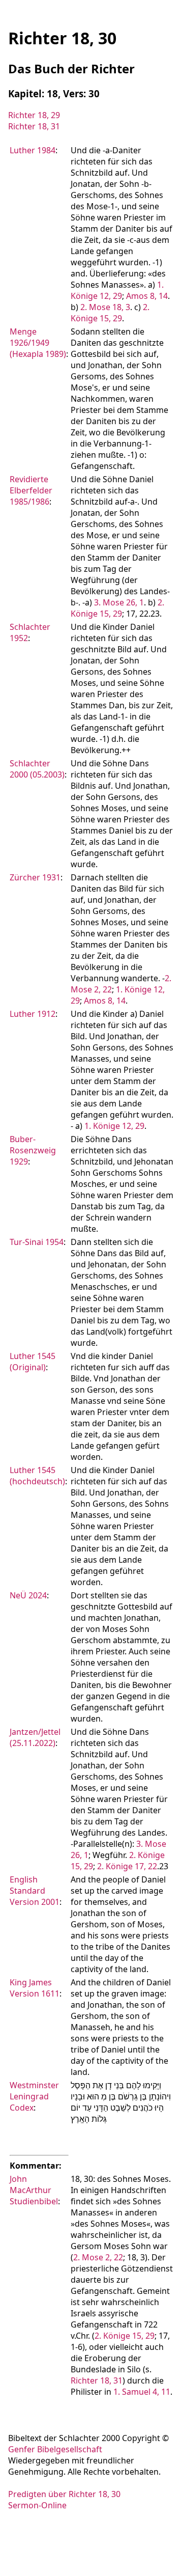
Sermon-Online (37, 2505)
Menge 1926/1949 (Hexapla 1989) (38, 343)
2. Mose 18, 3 (105, 307)
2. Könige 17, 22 (127, 1866)
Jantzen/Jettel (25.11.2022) (35, 1737)
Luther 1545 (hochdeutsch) (37, 1476)
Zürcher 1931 (35, 877)
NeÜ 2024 (28, 1595)
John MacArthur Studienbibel (34, 2190)
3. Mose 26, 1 (119, 602)
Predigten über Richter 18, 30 (64, 2494)
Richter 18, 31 (34, 126)
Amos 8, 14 (147, 296)
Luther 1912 (33, 1014)
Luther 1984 (33, 150)
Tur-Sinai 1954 (37, 1242)
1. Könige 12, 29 (117, 290)
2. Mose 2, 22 (98, 2257)
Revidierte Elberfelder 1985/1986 (31, 490)
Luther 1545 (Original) (33, 1362)
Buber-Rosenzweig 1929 (33, 1150)
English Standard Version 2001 (35, 1891)
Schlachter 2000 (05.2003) (37, 769)
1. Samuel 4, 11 (142, 2392)
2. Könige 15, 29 (110, 313)
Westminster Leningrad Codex (34, 2096)
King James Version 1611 (35, 1988)
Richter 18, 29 (34, 115)
